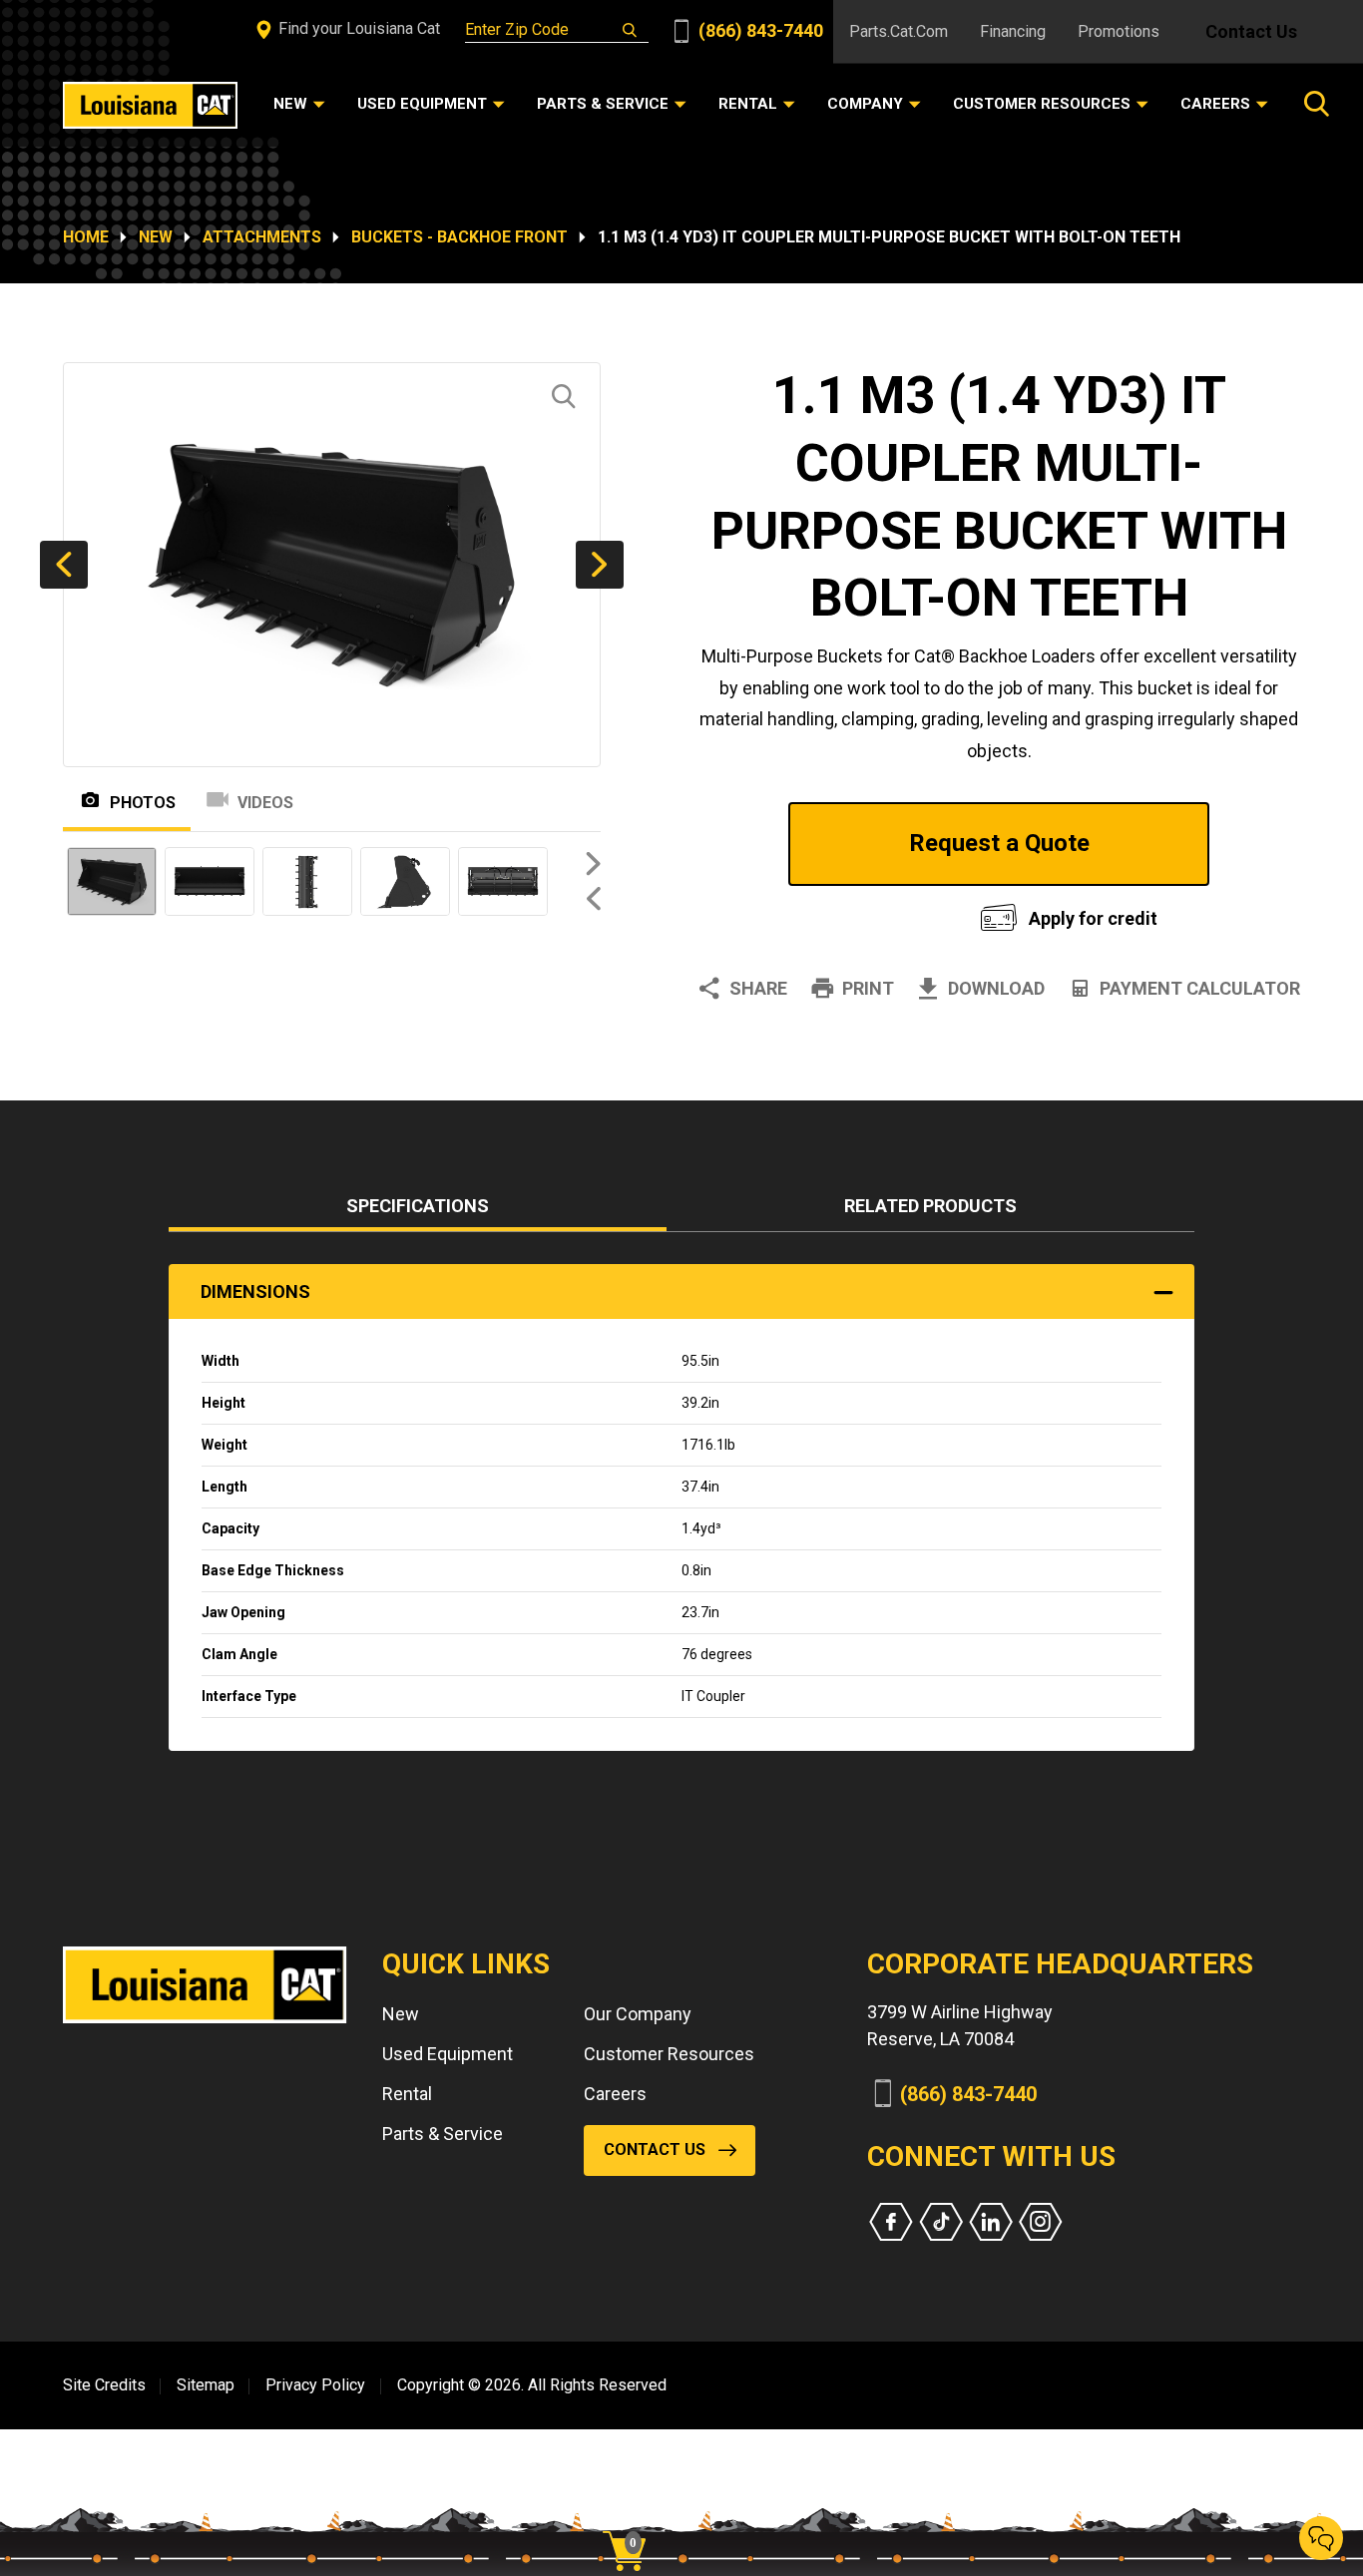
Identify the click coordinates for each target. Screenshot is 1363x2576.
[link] (632, 2516)
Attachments (262, 237)
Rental (407, 2094)
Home (86, 237)
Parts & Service (443, 2134)
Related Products (930, 1206)
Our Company (638, 2014)
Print (868, 988)
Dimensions (255, 1291)
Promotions (1119, 31)
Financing (1013, 31)
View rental (815, 913)
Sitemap (206, 2385)
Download (996, 988)
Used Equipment (448, 2054)
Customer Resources (669, 2054)
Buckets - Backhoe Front (459, 237)
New (156, 237)
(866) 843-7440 (759, 30)
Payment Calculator (1200, 988)
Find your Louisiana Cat (357, 28)
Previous (64, 565)
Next (600, 565)
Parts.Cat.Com (899, 31)
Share (758, 988)
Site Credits (104, 2385)
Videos (265, 803)
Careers (615, 2094)
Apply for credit (1093, 918)
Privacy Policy (315, 2385)
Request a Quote (999, 843)
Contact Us (1251, 31)
